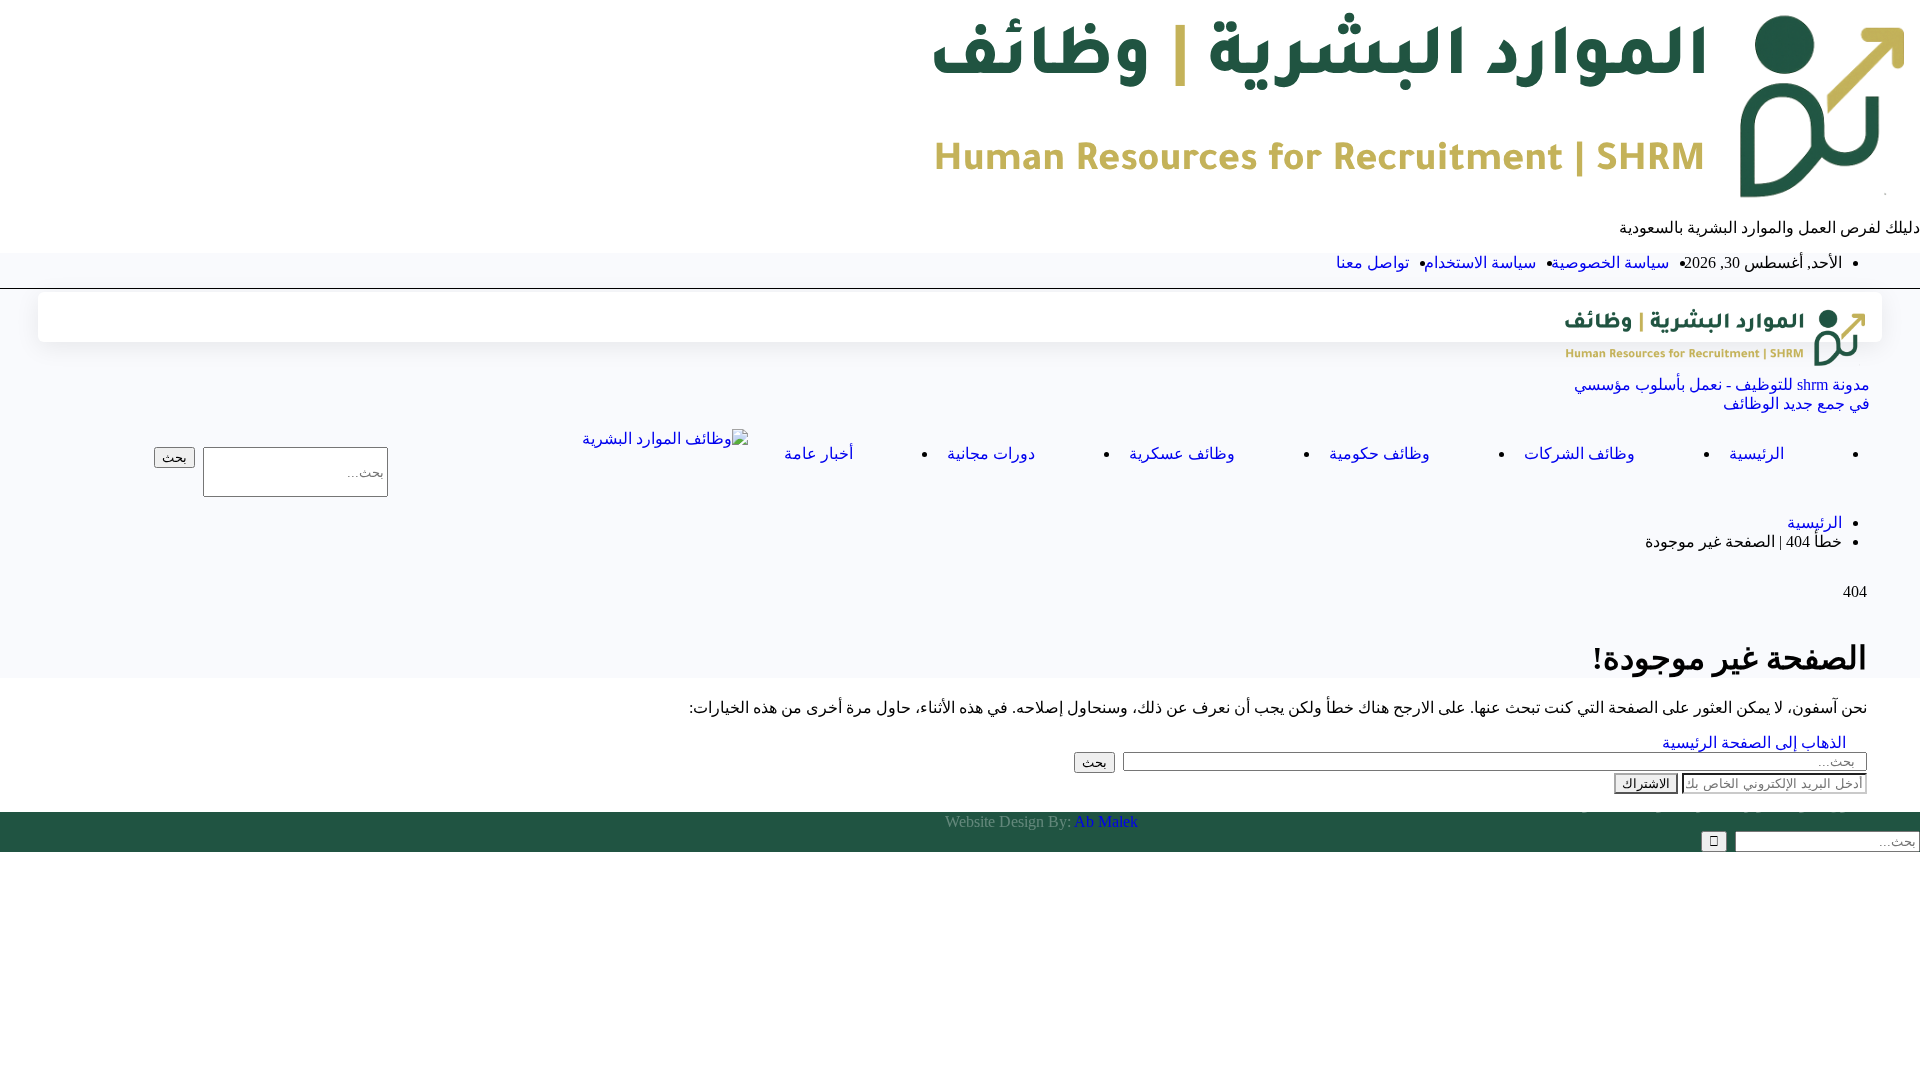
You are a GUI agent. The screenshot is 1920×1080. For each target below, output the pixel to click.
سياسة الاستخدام (1480, 262)
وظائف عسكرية (1182, 453)
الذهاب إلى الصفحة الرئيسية (1756, 742)
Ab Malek (1106, 821)
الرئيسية (1756, 453)
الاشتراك (1646, 783)
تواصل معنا (1372, 262)
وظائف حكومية (1379, 453)
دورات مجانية (991, 453)
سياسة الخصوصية (1610, 262)
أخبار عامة (818, 453)
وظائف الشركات (1579, 453)
